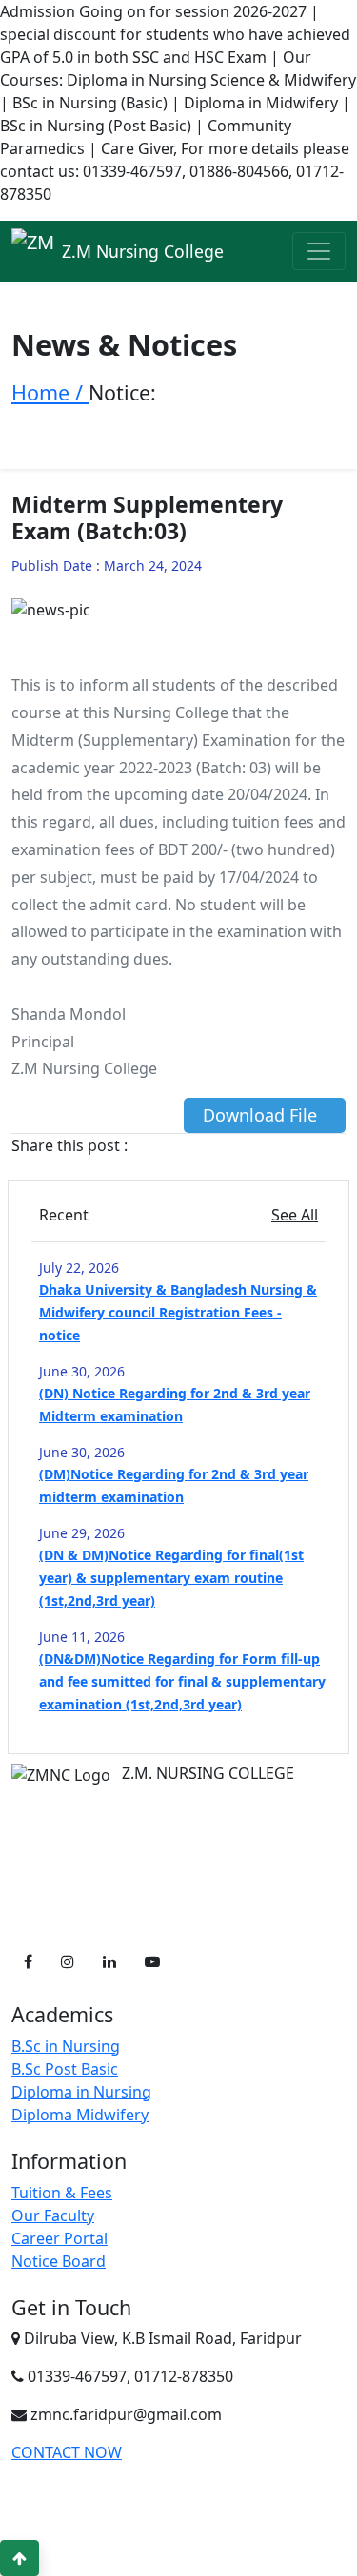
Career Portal (59, 2238)
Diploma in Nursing (81, 2092)
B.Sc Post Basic (65, 2069)
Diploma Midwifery (80, 2115)
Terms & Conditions (238, 2529)
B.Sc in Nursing (66, 2046)
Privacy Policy (115, 2529)
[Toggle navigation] (319, 251)
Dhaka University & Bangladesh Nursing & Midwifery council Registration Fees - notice (178, 1312)
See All (295, 1215)
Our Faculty (53, 2215)
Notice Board (59, 2261)
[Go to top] (20, 2558)
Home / (50, 392)
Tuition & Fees (62, 2193)
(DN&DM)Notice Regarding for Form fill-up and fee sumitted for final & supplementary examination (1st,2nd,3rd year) (182, 1681)
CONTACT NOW (67, 2452)
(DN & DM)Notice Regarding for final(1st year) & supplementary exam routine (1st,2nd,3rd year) (171, 1578)
